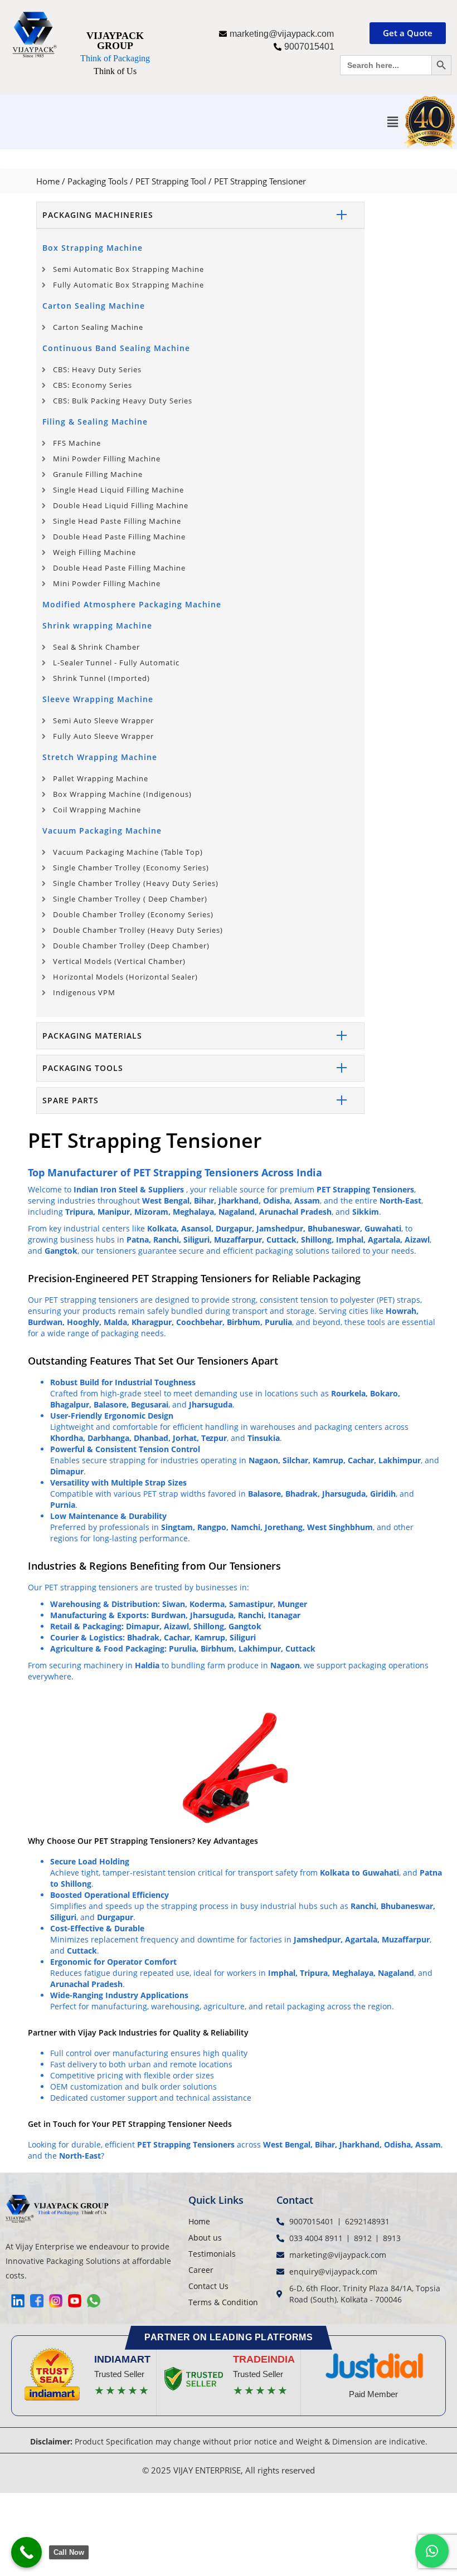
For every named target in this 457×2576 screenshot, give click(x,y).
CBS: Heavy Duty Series (97, 369)
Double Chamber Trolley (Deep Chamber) (131, 946)
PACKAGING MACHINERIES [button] (98, 215)
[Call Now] (26, 2552)
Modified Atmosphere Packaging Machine (132, 604)
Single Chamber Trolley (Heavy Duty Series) (136, 883)
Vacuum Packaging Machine (102, 831)
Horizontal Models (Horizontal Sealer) (125, 977)
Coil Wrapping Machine (97, 810)
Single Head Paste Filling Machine (117, 521)
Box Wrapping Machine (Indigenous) (122, 794)
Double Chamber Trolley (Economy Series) (133, 914)
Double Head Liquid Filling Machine (121, 505)
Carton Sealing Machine (94, 306)
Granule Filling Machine (98, 474)
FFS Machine (77, 443)
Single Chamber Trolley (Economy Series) (131, 868)
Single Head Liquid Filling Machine (118, 490)
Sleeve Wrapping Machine (98, 699)
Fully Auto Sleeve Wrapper (103, 736)
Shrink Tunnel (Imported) (101, 678)
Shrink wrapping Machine (97, 625)
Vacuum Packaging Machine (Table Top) (128, 852)
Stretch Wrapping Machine (100, 757)
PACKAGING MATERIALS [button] (92, 1036)
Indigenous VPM (84, 992)
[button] (392, 122)
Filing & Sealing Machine (95, 422)
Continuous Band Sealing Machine (116, 348)
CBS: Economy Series (93, 385)
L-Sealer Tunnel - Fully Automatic (116, 663)
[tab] (200, 215)
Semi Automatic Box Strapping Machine (128, 269)
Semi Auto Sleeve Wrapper (103, 720)
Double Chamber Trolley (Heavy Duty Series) (138, 930)
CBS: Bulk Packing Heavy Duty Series (123, 401)
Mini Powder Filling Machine (107, 459)
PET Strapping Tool (171, 181)
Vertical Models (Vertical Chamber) (119, 961)
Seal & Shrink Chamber (96, 647)
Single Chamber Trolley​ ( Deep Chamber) (130, 899)
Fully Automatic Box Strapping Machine (128, 285)
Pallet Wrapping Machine (101, 778)
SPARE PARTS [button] (71, 1100)
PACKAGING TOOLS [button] (83, 1068)
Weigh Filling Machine (94, 552)
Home (48, 181)
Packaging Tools (98, 181)
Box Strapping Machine (93, 248)
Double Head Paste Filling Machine (119, 537)
